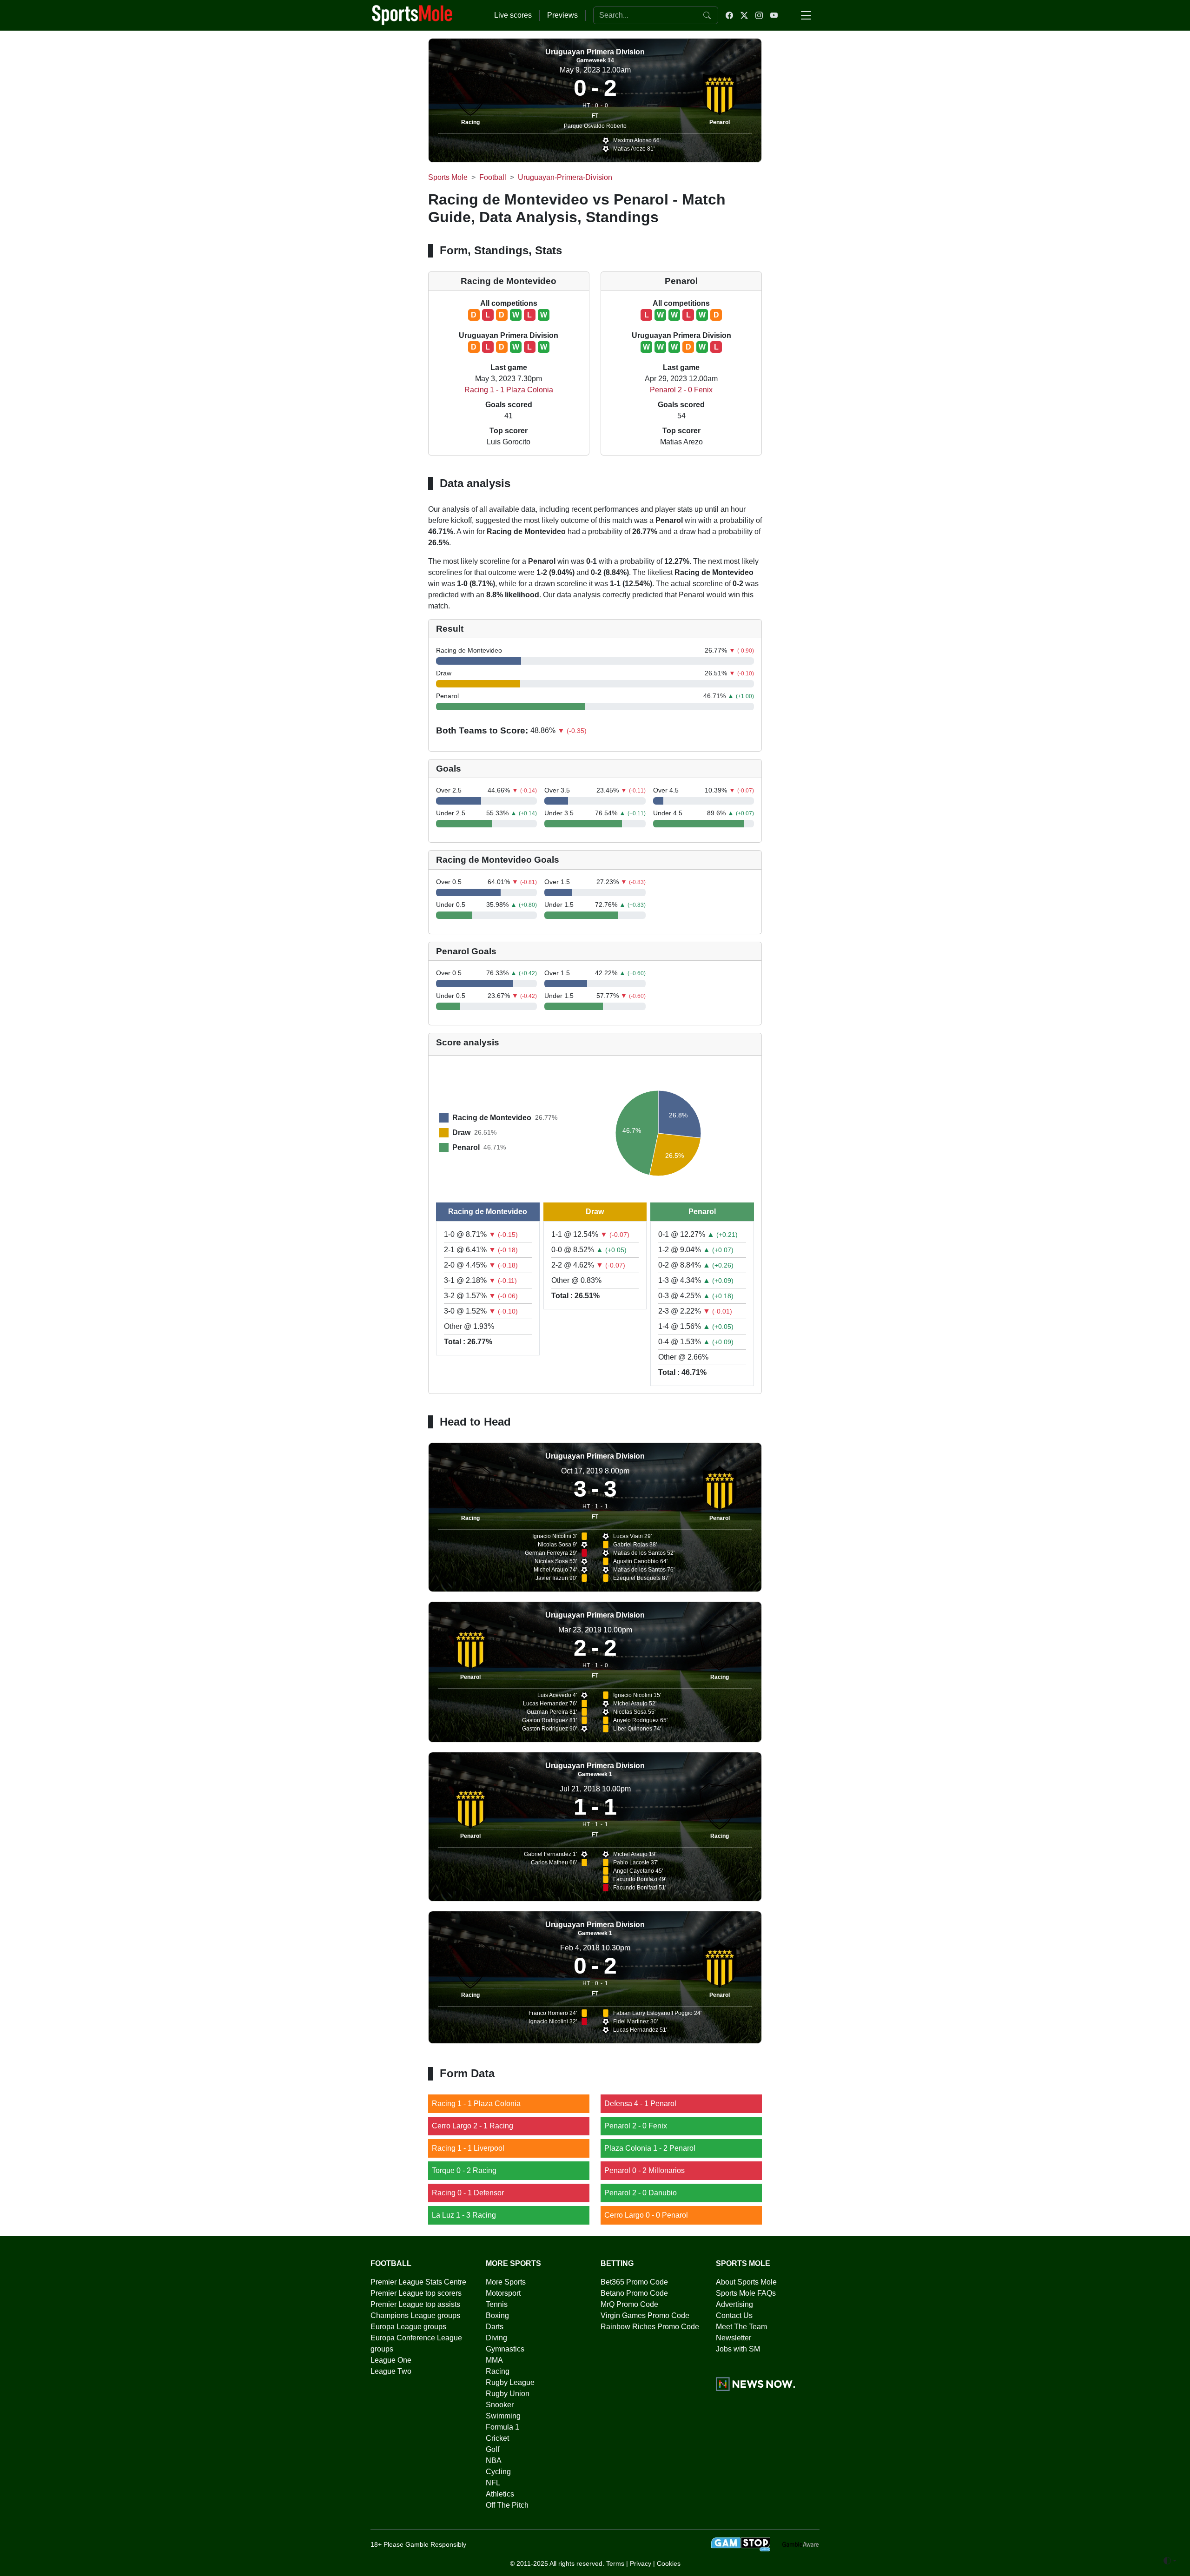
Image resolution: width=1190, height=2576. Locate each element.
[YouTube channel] (774, 15)
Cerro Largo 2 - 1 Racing (473, 2126)
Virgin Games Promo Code (645, 2315)
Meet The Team (741, 2327)
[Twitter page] (744, 15)
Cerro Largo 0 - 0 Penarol (646, 2215)
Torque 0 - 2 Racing (464, 2170)
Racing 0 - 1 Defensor (468, 2193)
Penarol (720, 122)
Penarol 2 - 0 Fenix (681, 390)
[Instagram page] (759, 15)
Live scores (513, 15)
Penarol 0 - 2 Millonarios (645, 2170)
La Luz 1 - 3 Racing (464, 2215)
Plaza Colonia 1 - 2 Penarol (650, 2148)
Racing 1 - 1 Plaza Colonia (509, 390)
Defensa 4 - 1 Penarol (640, 2104)
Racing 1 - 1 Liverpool (468, 2148)
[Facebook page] (729, 15)
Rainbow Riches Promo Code (650, 2327)
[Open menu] (806, 15)
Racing (470, 122)
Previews (562, 15)
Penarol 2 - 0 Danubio (641, 2193)
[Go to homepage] (412, 14)
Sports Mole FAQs (746, 2293)
